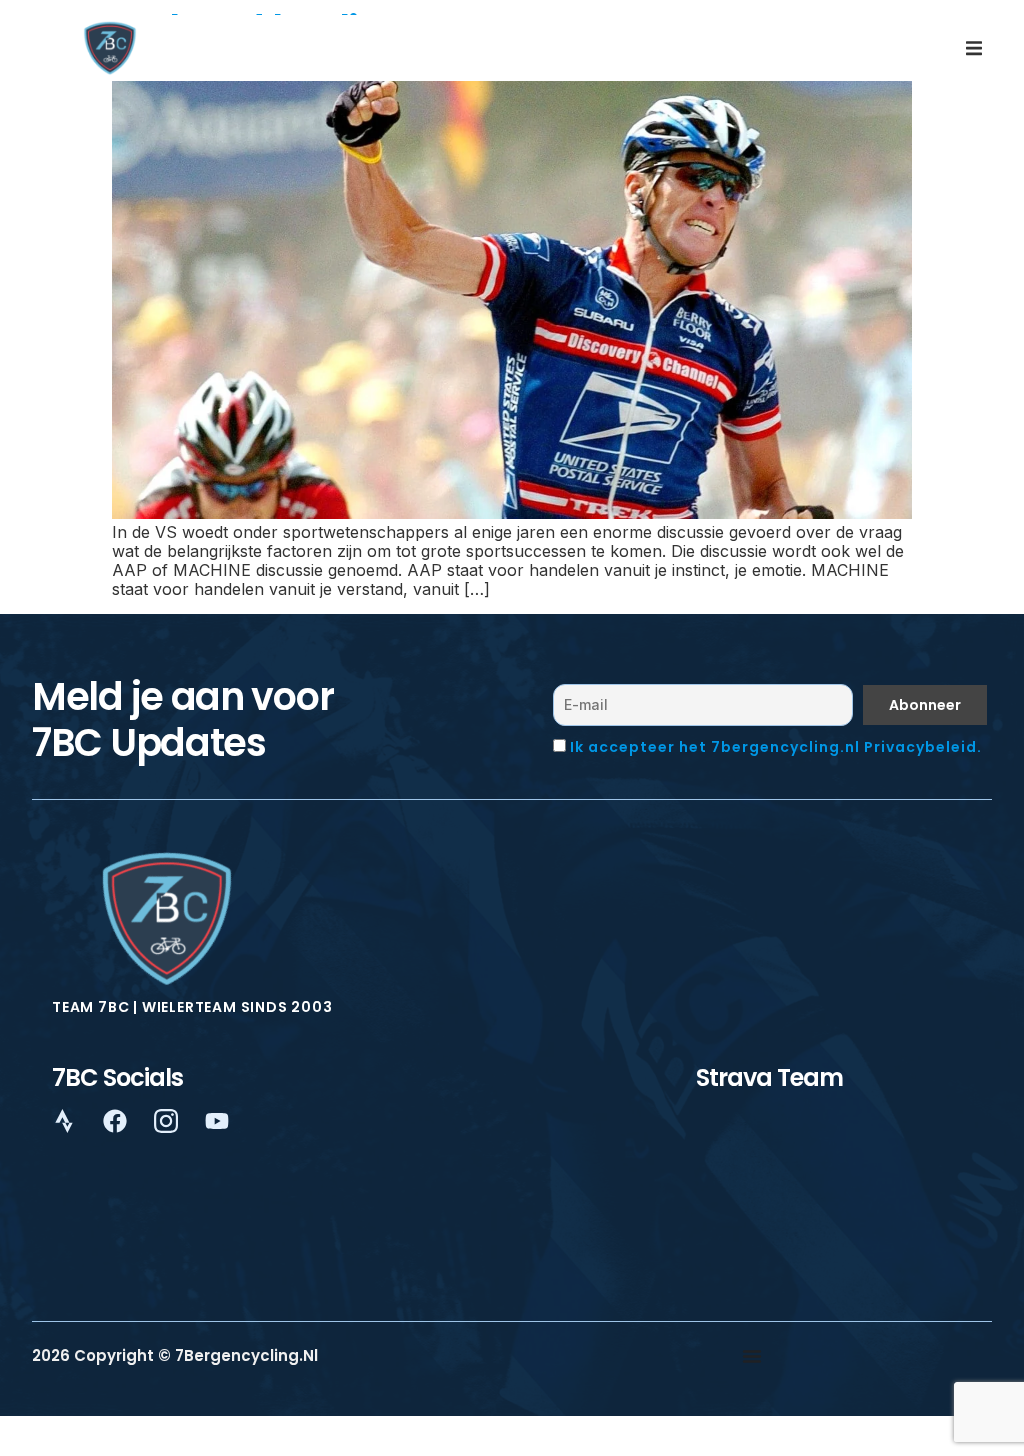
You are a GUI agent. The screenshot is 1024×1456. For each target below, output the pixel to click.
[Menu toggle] (752, 1356)
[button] (974, 48)
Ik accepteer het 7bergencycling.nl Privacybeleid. (776, 747)
